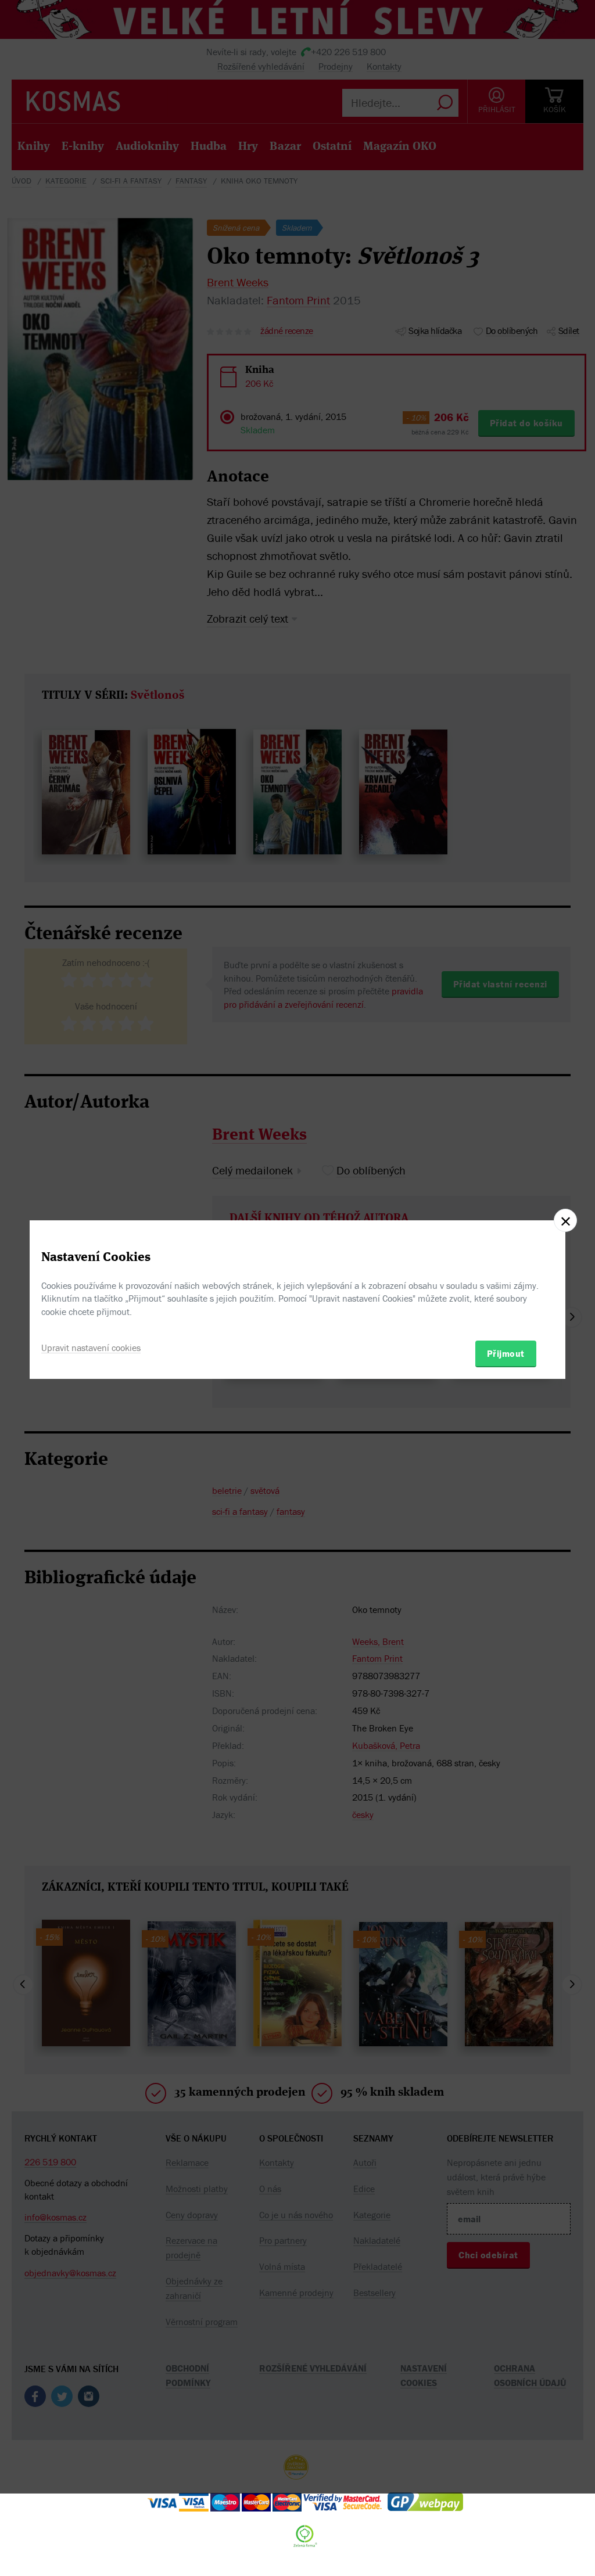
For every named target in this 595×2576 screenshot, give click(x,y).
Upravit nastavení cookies (91, 1348)
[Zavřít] (565, 1220)
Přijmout (506, 1353)
